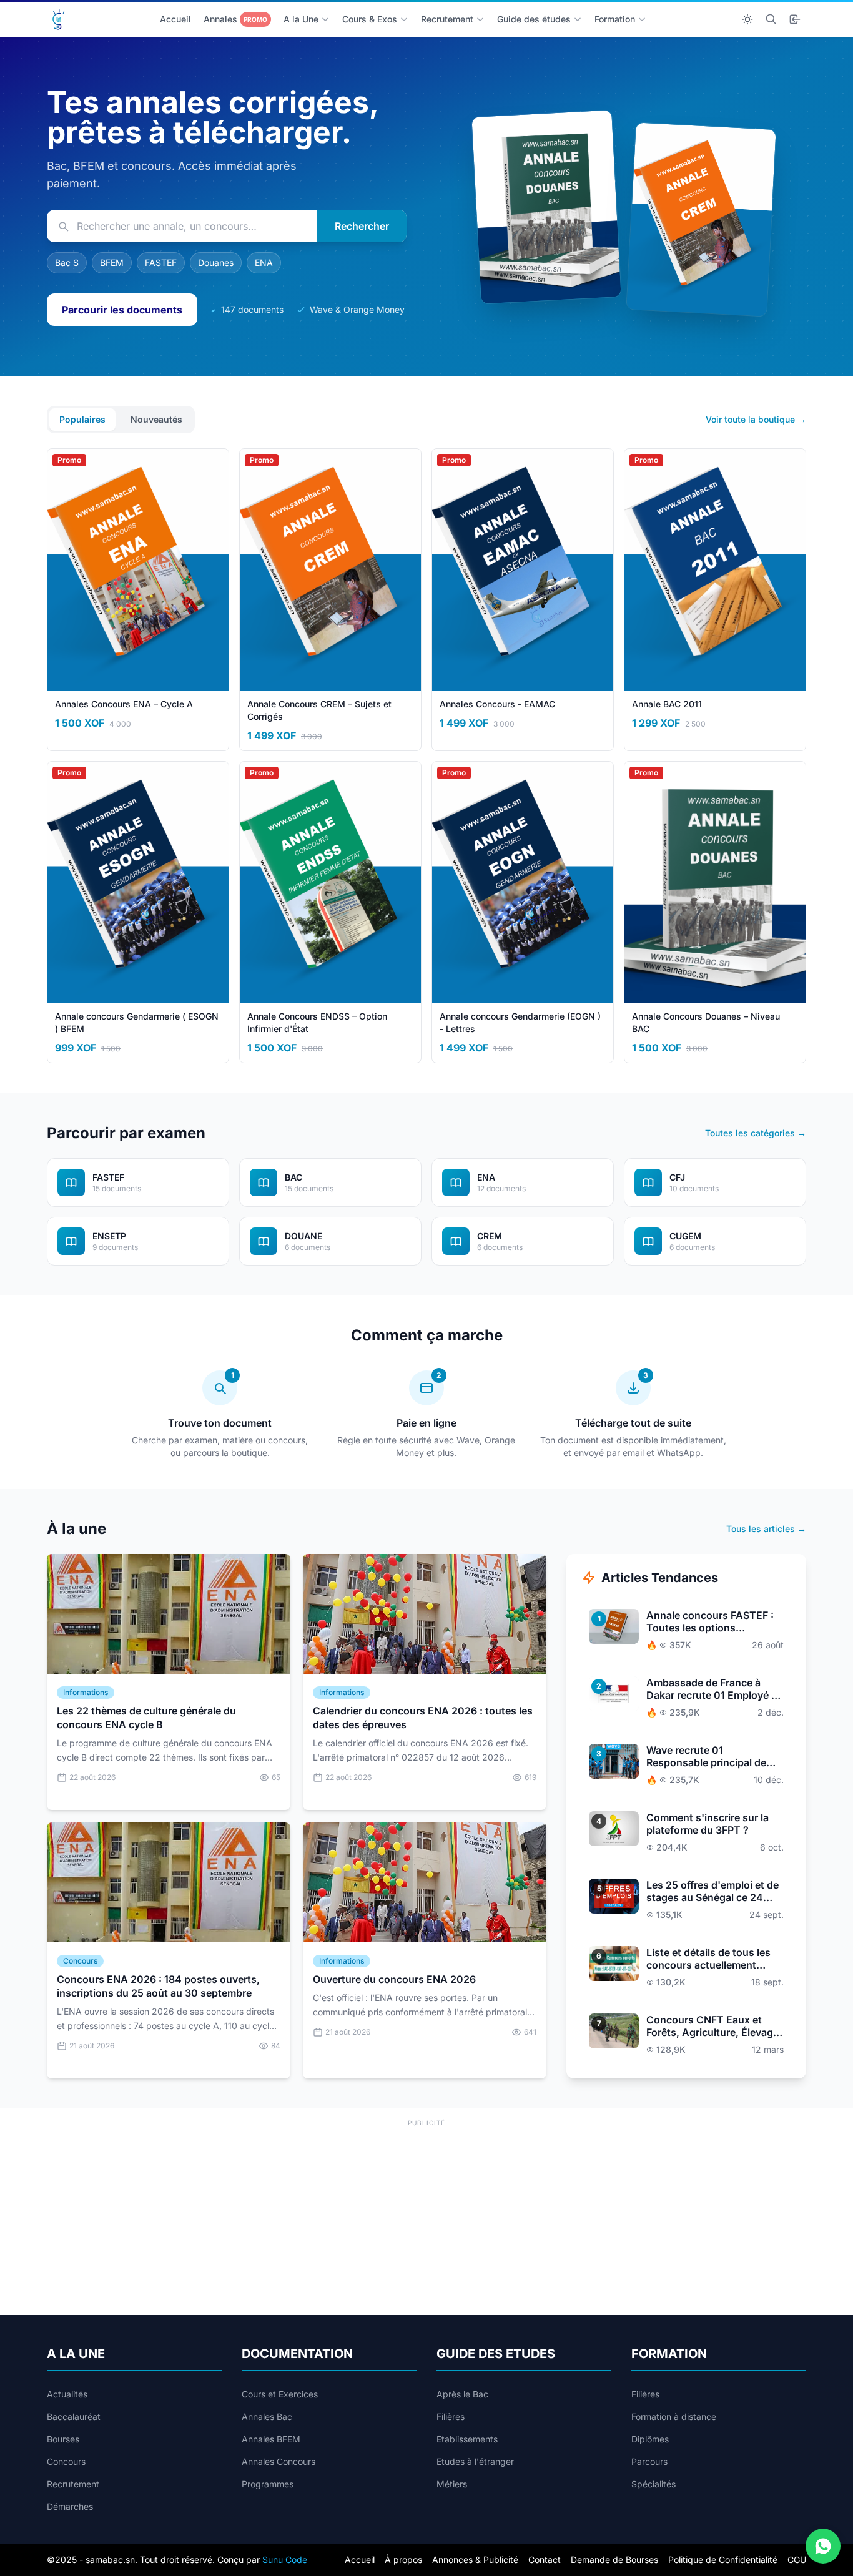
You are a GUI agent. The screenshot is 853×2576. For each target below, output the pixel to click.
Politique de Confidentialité (723, 2559)
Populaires (82, 419)
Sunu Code (285, 2559)
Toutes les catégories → (756, 1133)
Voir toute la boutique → (756, 419)
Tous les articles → (766, 1529)
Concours (66, 2461)
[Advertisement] (426, 2218)
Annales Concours (279, 2461)
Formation (615, 19)
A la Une (301, 19)
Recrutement (447, 19)
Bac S (67, 263)
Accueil (175, 19)
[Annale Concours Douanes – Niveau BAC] (546, 207)
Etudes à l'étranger (475, 2461)
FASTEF (161, 263)
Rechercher (362, 226)
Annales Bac (267, 2416)
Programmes (268, 2484)
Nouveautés (156, 419)
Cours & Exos (370, 19)
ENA (264, 263)
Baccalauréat (74, 2416)
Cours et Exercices (280, 2394)
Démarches (70, 2506)
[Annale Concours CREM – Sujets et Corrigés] (701, 219)
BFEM (112, 263)
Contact (545, 2559)
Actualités (67, 2394)
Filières (451, 2416)
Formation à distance (674, 2416)
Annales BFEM (271, 2439)
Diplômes (650, 2439)
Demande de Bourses (614, 2559)
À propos (403, 2559)
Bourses (63, 2439)
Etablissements (467, 2439)
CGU (797, 2559)
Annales (235, 19)
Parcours (649, 2461)
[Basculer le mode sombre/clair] (747, 19)
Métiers (452, 2484)
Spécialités (653, 2484)
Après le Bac (462, 2394)
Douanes (216, 263)
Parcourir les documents (122, 310)
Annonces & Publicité (475, 2559)
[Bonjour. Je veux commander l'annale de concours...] (823, 2546)
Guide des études (534, 19)
